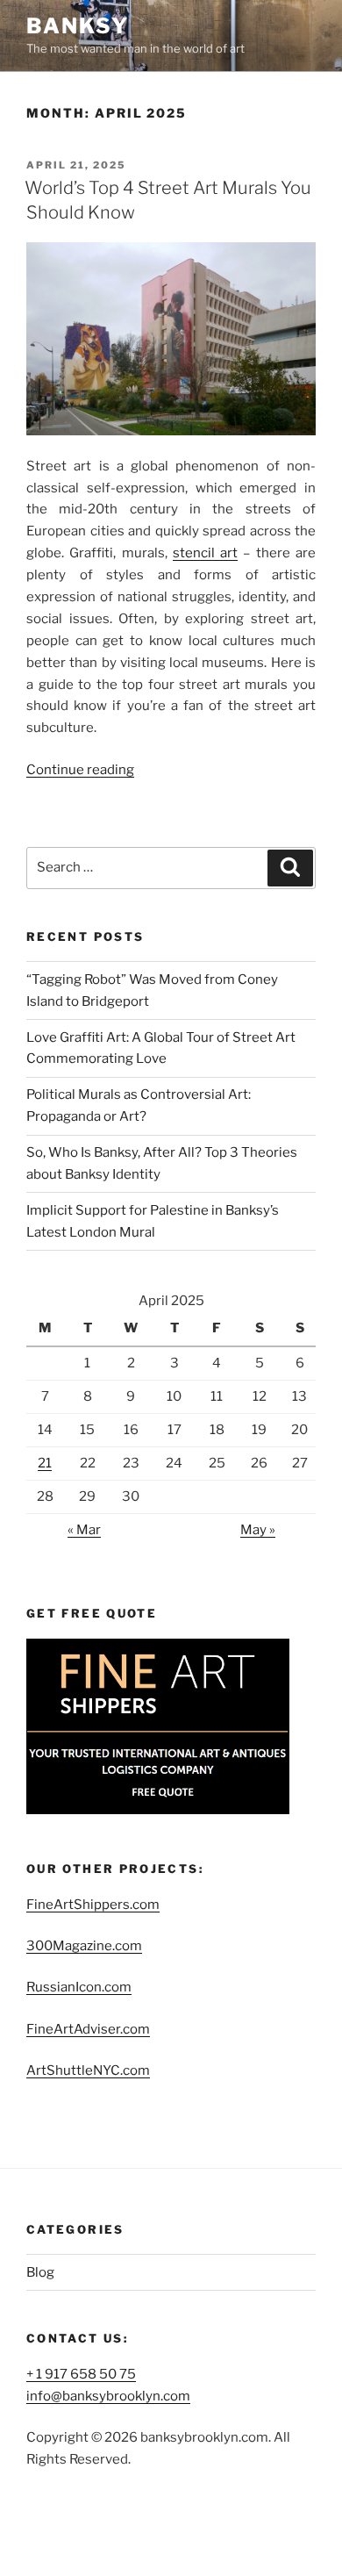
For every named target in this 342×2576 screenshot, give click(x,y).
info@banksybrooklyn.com (108, 2396)
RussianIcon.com (79, 1987)
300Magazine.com (84, 1946)
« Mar (84, 1530)
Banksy (78, 26)
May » (258, 1530)
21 (45, 1463)
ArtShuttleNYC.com (88, 2070)
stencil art (205, 553)
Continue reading (80, 770)
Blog (40, 2272)
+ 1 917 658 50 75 (81, 2374)
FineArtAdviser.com (88, 2029)
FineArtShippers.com (93, 1905)
